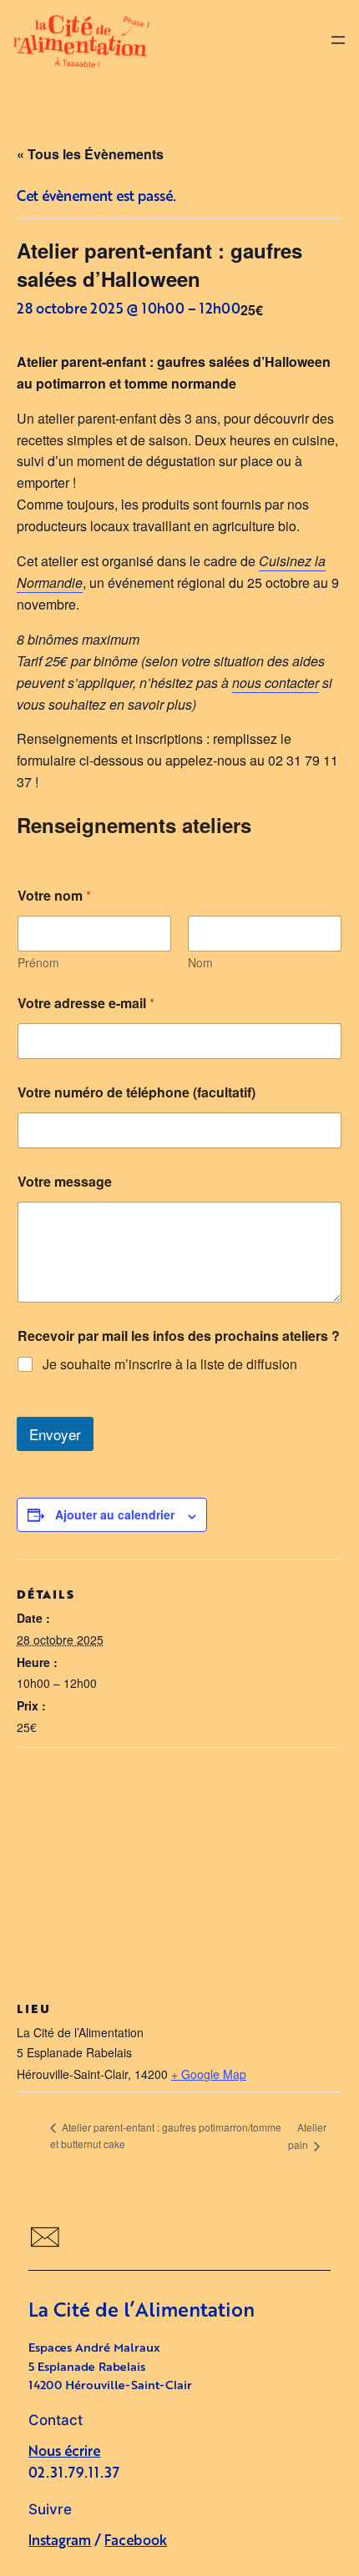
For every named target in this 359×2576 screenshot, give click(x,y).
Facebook (136, 2541)
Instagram (60, 2541)
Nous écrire (64, 2452)
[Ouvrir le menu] (338, 40)
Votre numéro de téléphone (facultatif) (137, 1092)
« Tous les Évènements (90, 154)
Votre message (65, 1181)
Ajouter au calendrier (115, 1514)
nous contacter (276, 683)
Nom (200, 963)
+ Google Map (209, 2074)
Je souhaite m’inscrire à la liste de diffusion (170, 1365)
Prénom (38, 963)
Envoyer (55, 1434)
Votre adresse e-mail (86, 1003)
